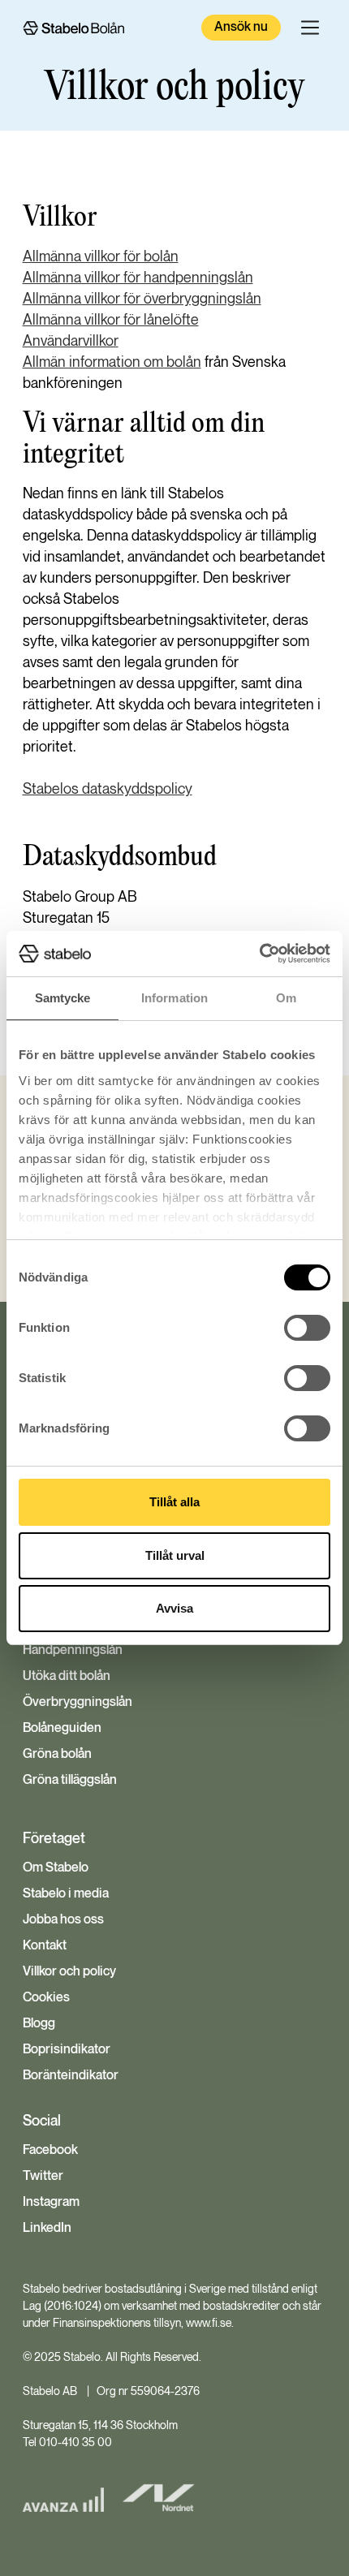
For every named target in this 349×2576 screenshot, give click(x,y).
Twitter (43, 2177)
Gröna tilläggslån (70, 1781)
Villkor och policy (69, 1972)
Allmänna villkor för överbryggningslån (142, 299)
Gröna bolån (57, 1755)
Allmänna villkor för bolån (101, 257)
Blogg (39, 2024)
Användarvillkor (71, 341)
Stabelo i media (66, 1894)
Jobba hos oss (63, 1920)
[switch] (307, 1328)
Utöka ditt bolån (67, 1677)
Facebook (50, 2151)
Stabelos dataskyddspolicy (108, 789)
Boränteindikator (71, 2076)
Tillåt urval (175, 1555)
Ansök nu (241, 27)
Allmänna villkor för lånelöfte (111, 320)
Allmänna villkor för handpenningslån (138, 278)
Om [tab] (286, 998)
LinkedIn (47, 2229)
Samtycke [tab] (63, 998)
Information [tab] (174, 998)
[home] (73, 28)
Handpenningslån (73, 1651)
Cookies (46, 1998)
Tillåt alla (174, 1502)
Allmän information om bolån (112, 362)
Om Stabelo (56, 1868)
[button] (310, 28)
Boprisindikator (67, 2050)
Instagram (51, 2203)
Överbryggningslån (78, 1703)
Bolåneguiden (62, 1729)
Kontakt (45, 1946)
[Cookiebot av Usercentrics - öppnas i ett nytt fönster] (259, 954)
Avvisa (174, 1608)
